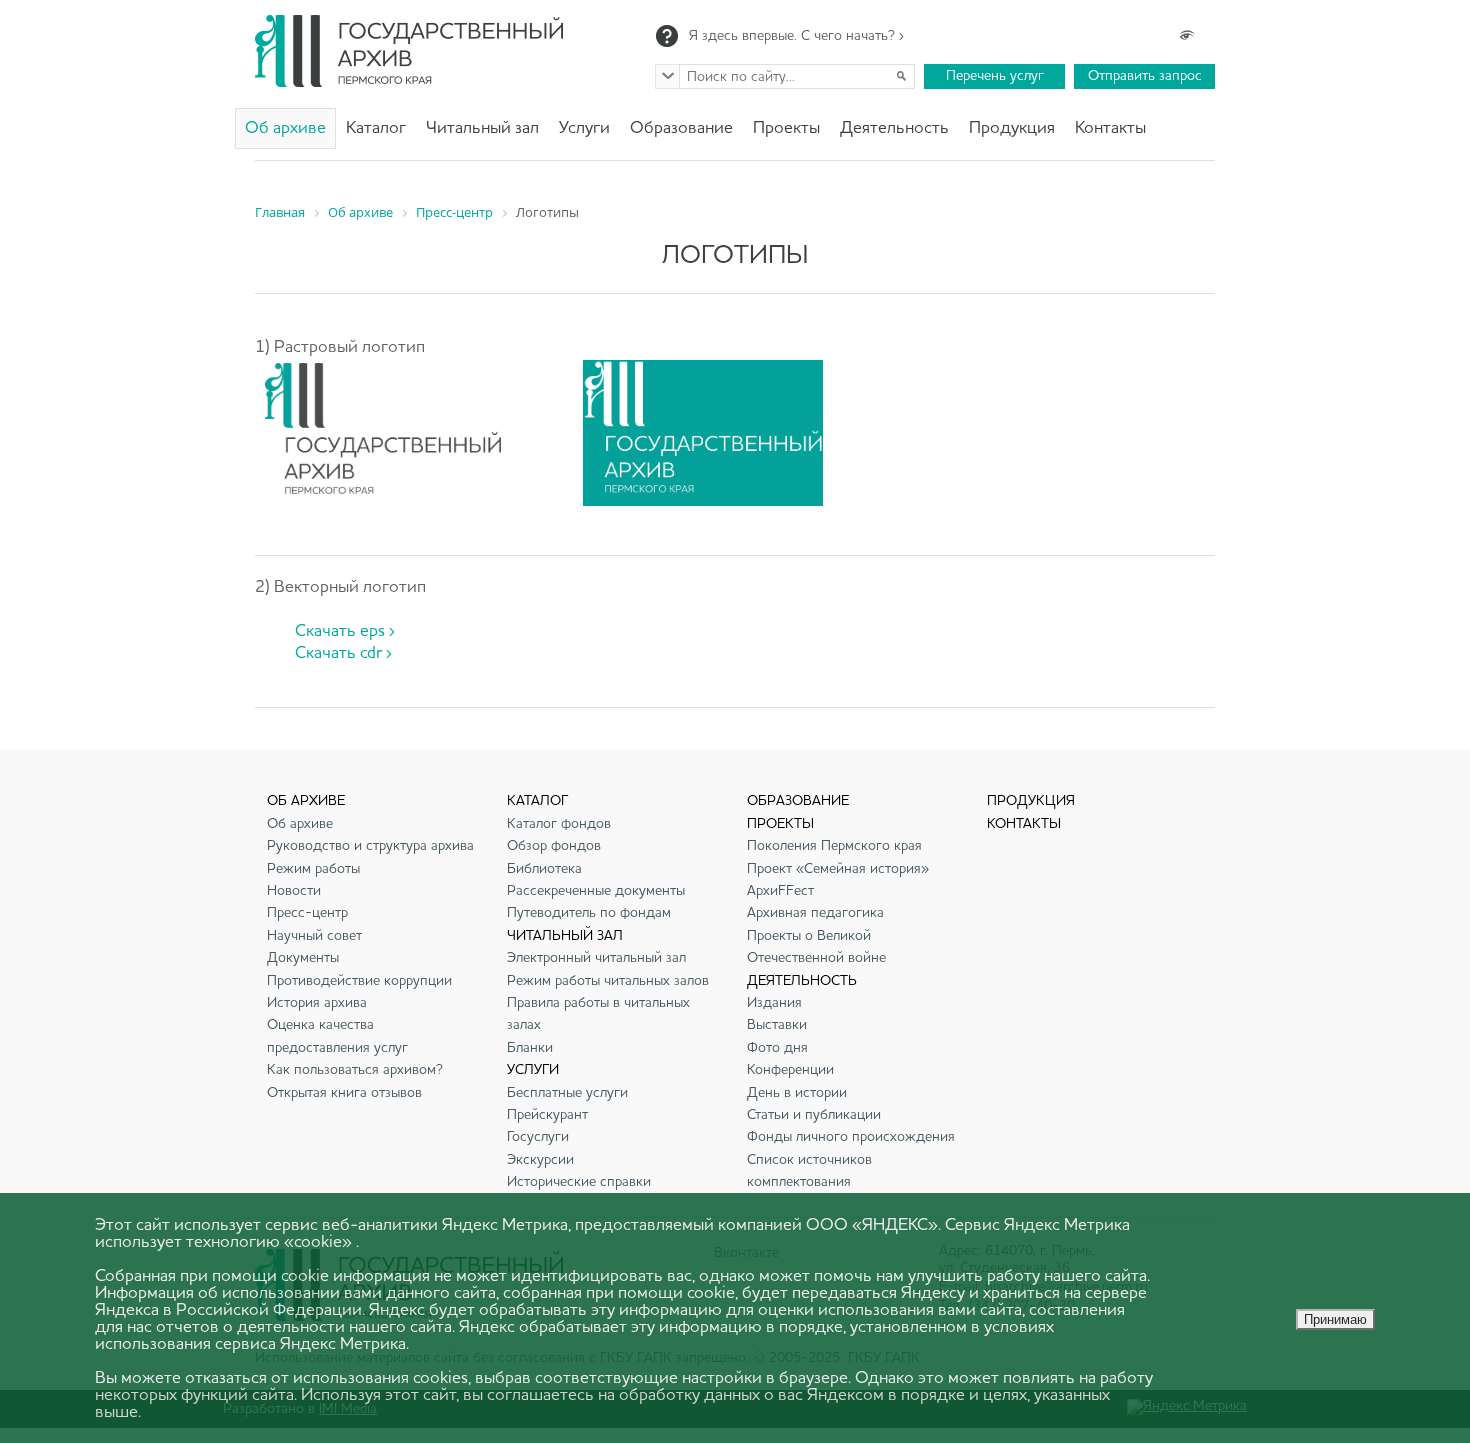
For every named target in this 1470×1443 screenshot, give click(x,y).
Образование (681, 128)
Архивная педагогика (815, 913)
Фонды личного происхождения (851, 1137)
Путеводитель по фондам (589, 913)
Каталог (376, 128)
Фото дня (777, 1048)
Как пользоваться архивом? (355, 1070)
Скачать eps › (345, 631)
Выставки (777, 1025)
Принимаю (1335, 1319)
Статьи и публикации (814, 1115)
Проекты (786, 128)
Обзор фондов (554, 846)
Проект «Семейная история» (838, 869)
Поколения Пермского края (834, 846)
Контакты (1110, 128)
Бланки (530, 1048)
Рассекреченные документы (596, 891)
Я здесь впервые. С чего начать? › (796, 36)
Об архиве (285, 128)
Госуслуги (538, 1137)
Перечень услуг (995, 76)
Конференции (790, 1070)
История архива (317, 1003)
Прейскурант (547, 1115)
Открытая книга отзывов (344, 1093)
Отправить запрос (1145, 76)
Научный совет (314, 936)
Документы (303, 958)
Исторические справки (579, 1182)
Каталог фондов (559, 824)
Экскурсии (540, 1160)
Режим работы (313, 869)
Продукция (1012, 128)
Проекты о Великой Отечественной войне (816, 947)
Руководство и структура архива (370, 846)
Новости (294, 891)
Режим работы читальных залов (608, 981)
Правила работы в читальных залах (598, 1014)
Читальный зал (482, 128)
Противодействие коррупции (359, 981)
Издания (774, 1003)
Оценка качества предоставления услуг (337, 1036)
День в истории (797, 1093)
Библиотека (544, 869)
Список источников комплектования (809, 1171)
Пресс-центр (307, 913)
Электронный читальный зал (596, 958)
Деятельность (894, 128)
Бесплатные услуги (567, 1093)
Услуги (584, 128)
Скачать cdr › (343, 653)
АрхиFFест (780, 891)
